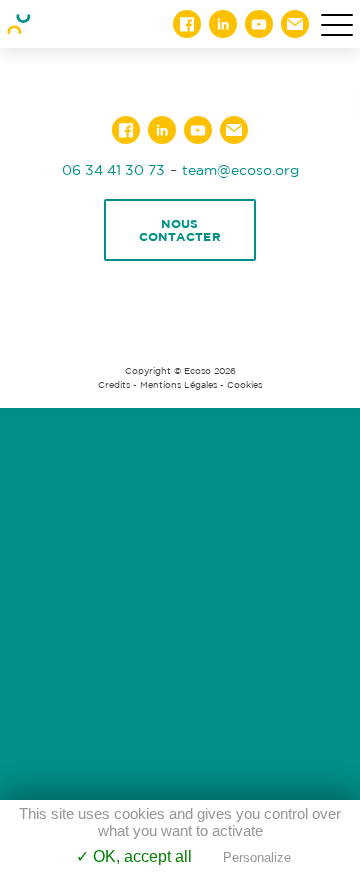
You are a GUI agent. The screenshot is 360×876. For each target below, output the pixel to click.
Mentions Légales (178, 385)
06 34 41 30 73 (113, 169)
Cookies (244, 385)
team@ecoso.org (240, 169)
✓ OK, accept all (134, 856)
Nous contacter (180, 230)
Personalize (257, 857)
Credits (114, 385)
